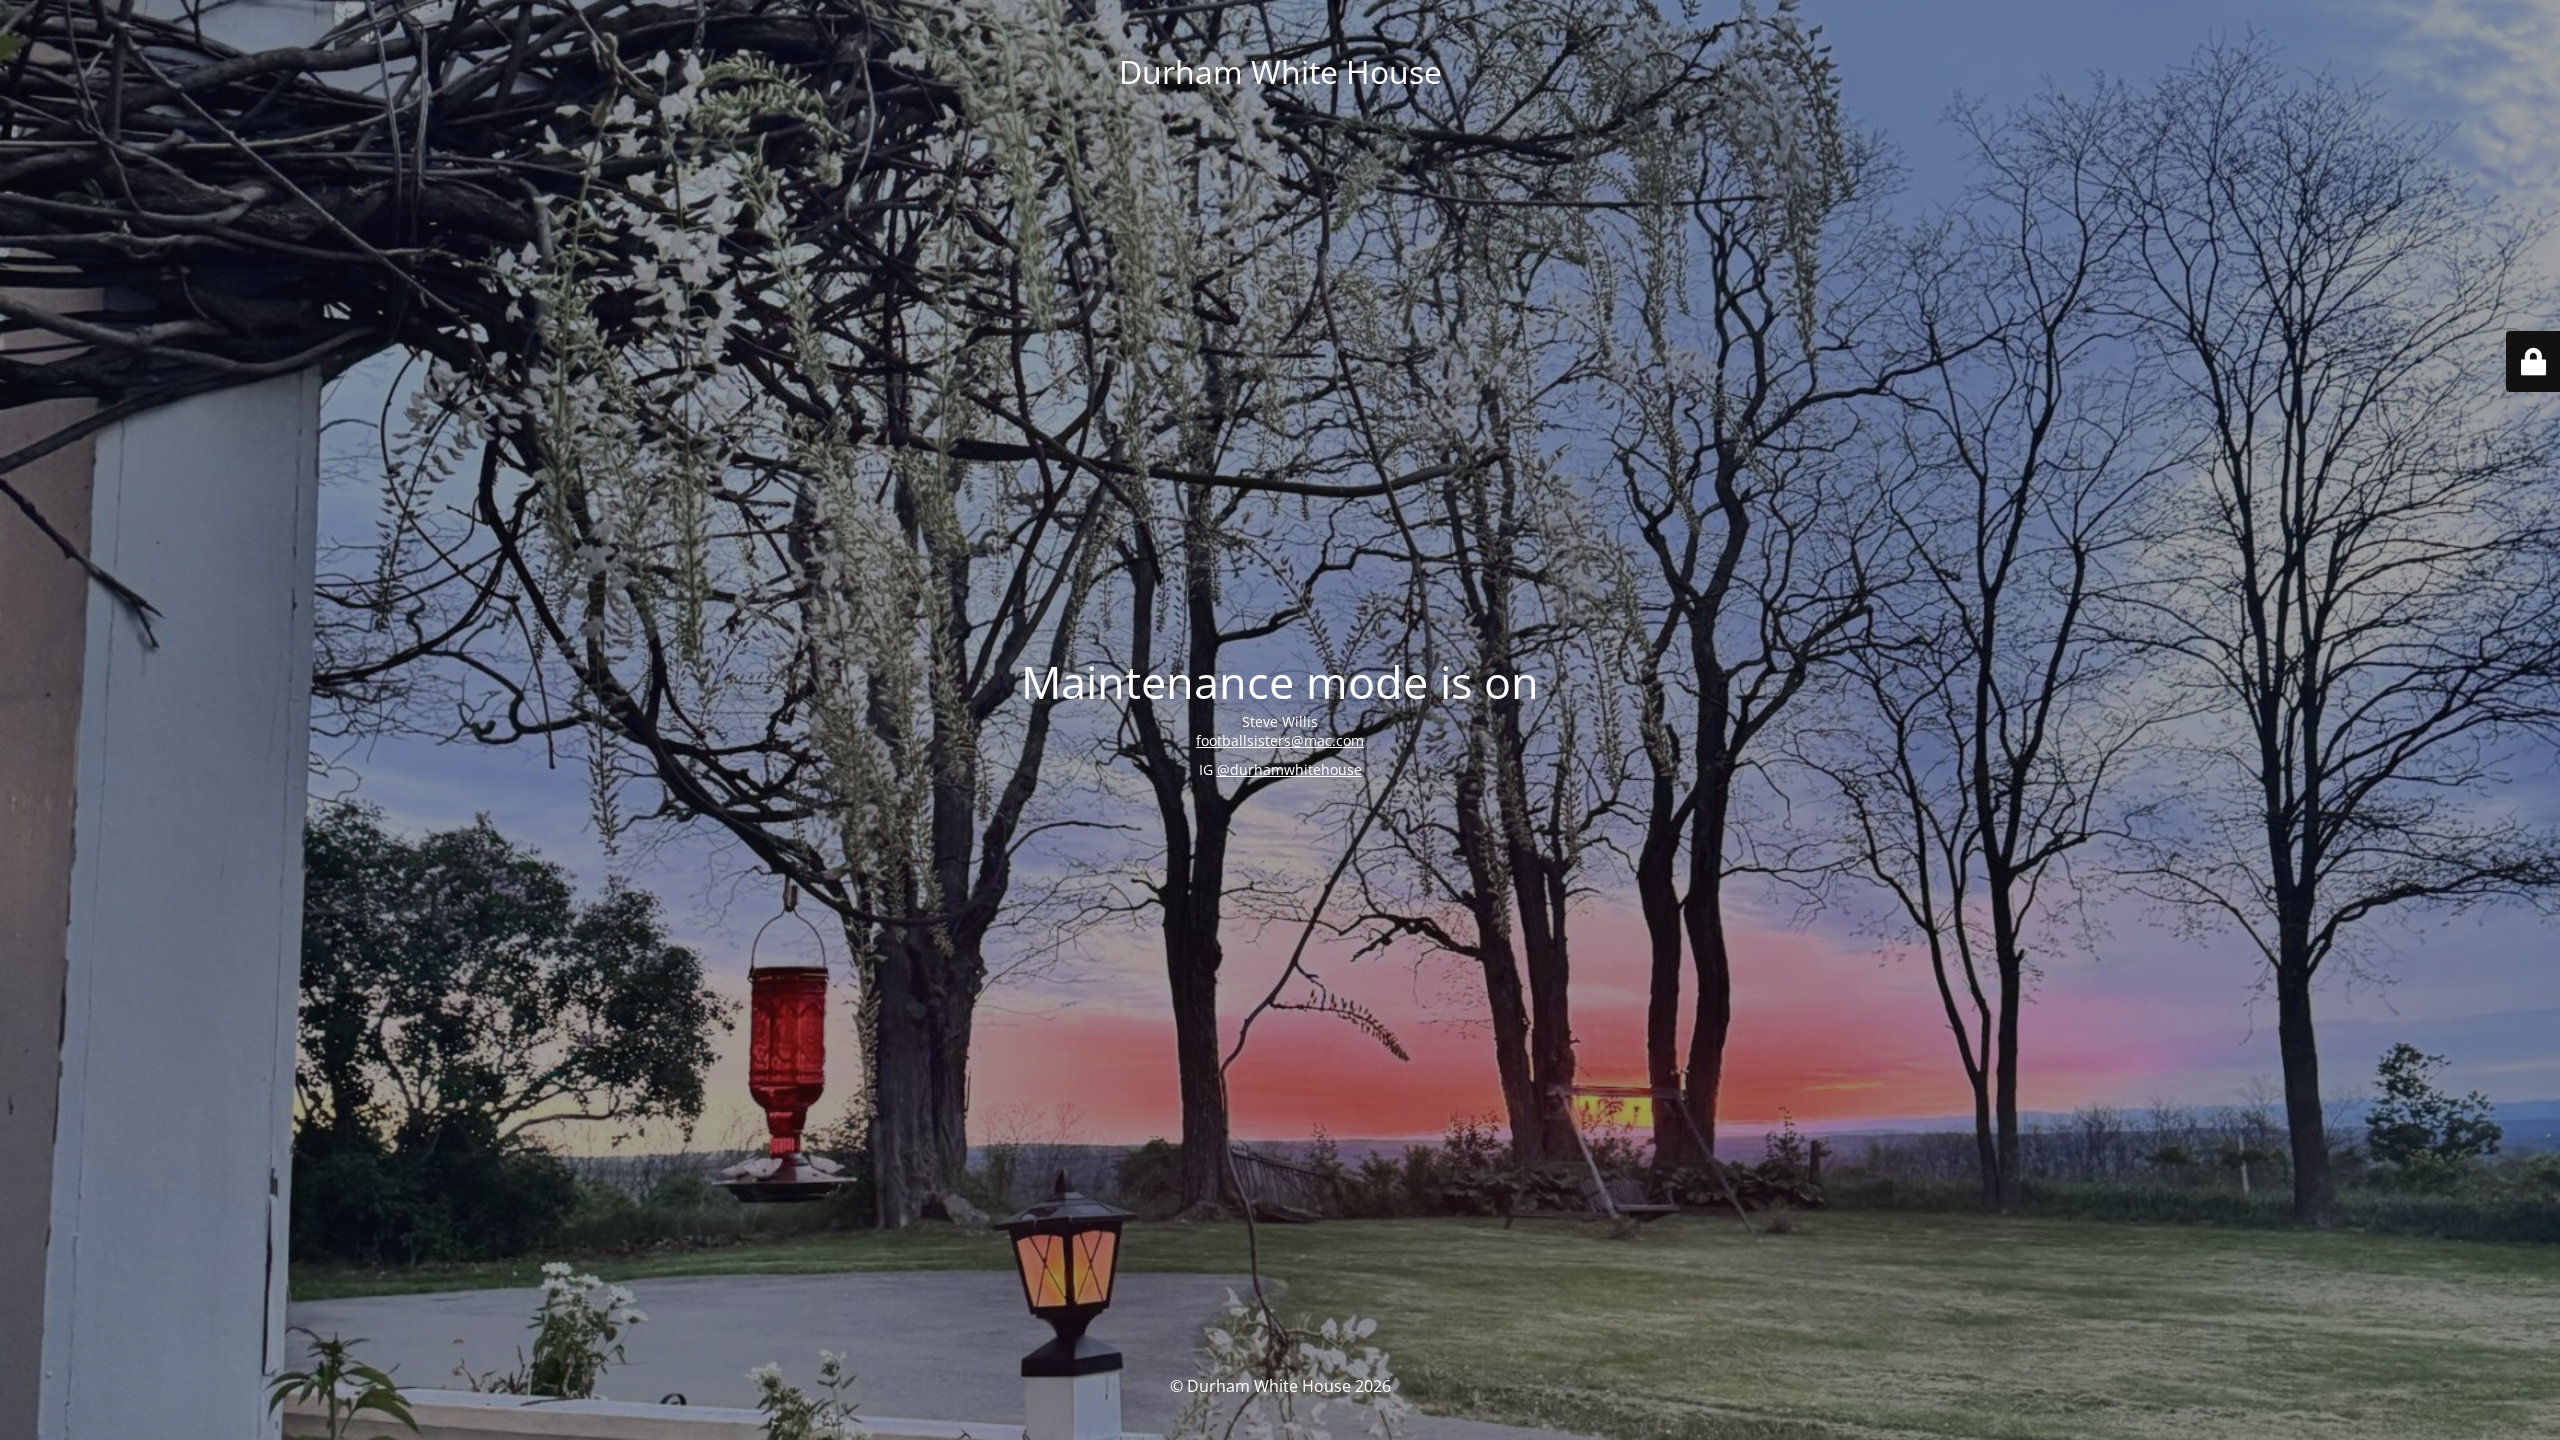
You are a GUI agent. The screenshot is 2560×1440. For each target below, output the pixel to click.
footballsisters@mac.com (1280, 740)
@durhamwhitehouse (1289, 769)
